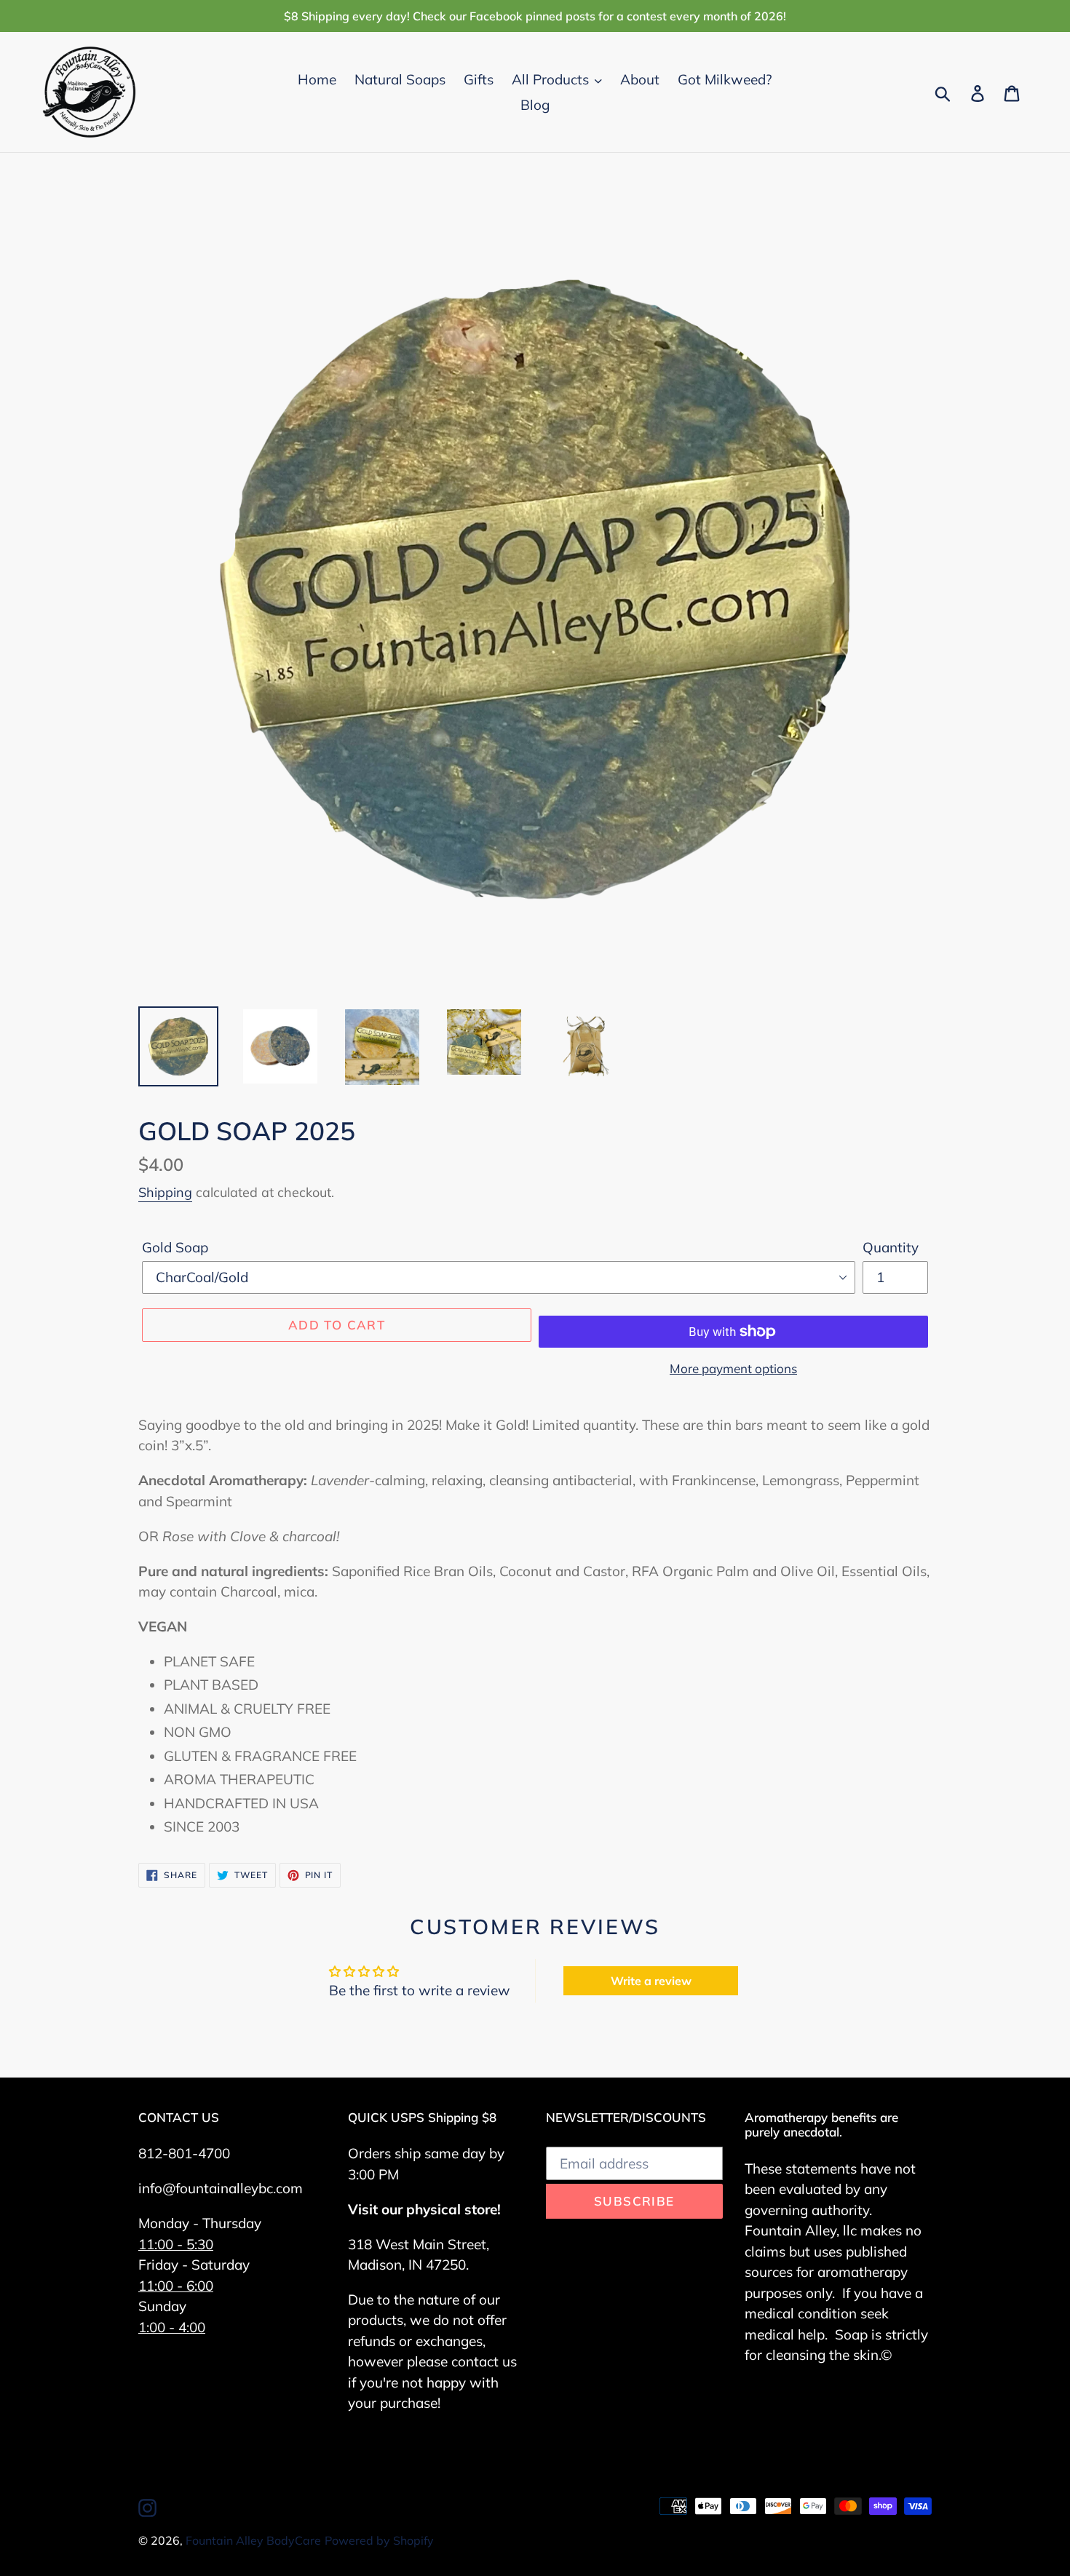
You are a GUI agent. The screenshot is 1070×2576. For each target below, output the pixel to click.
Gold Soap (175, 1247)
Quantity (891, 1247)
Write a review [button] (651, 1981)
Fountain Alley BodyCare (253, 2540)
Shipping (165, 1192)
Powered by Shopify (379, 2540)
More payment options (733, 1368)
